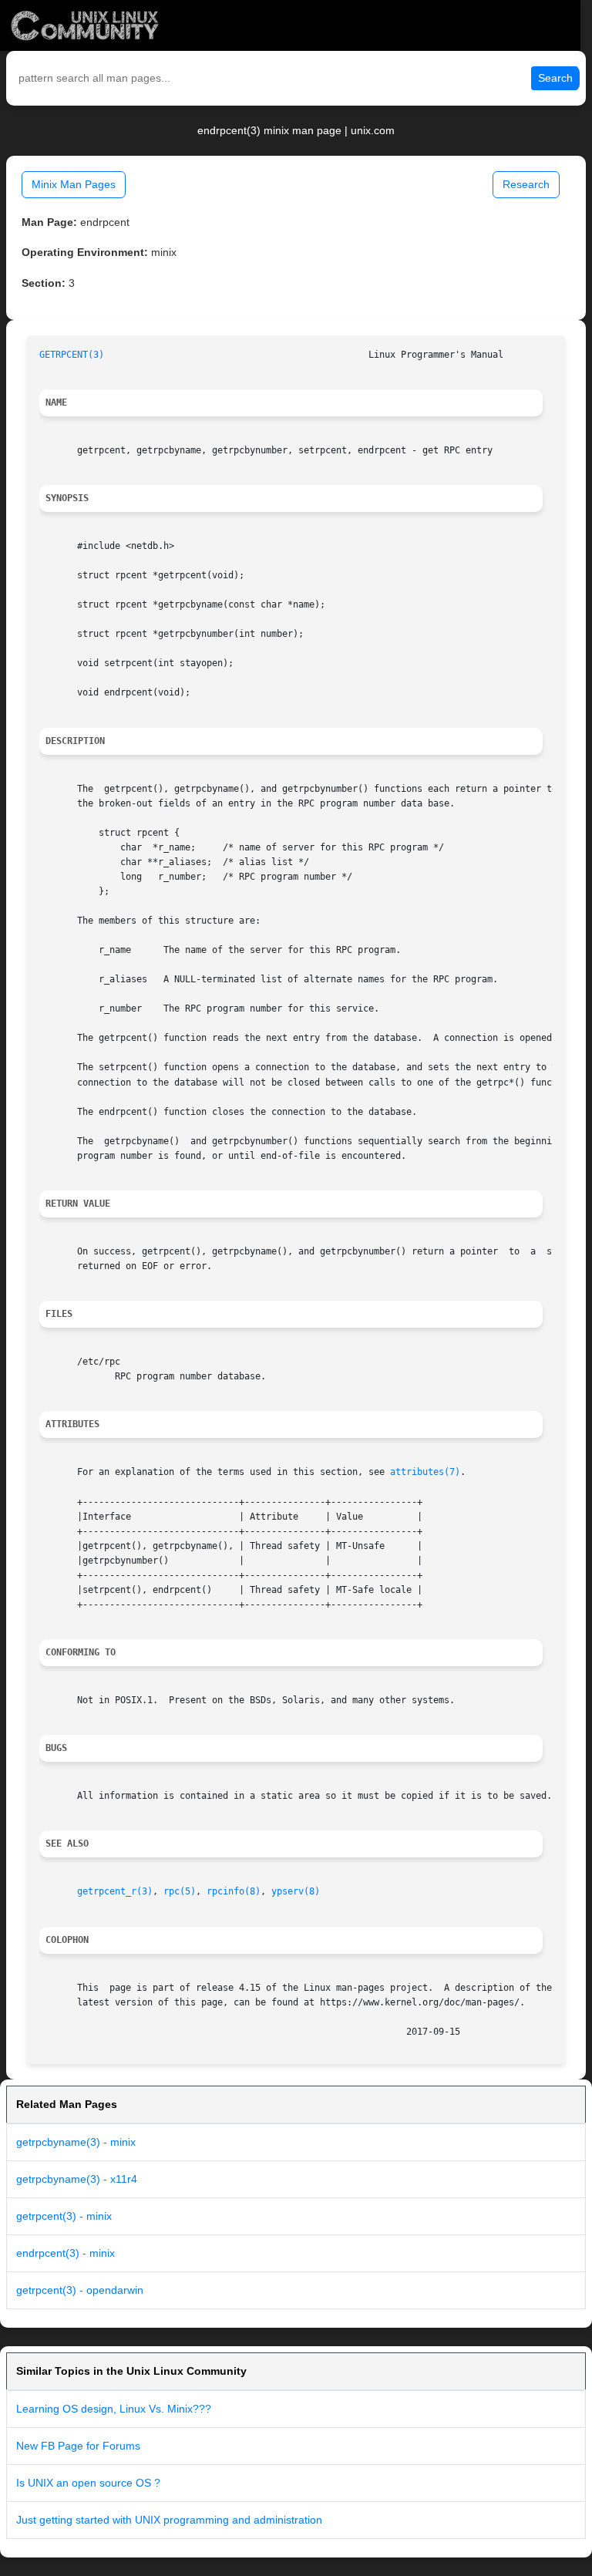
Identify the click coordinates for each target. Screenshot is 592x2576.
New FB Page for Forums (78, 2446)
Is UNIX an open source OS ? (88, 2483)
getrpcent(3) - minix (64, 2216)
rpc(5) (180, 1891)
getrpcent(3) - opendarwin (80, 2290)
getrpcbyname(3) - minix (76, 2142)
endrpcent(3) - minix (66, 2253)
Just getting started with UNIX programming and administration (169, 2520)
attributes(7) (425, 1472)
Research (526, 184)
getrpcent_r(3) (115, 1891)
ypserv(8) (296, 1891)
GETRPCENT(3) (72, 355)
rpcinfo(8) (234, 1891)
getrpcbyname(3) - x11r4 (77, 2179)
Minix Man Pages (74, 184)
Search (555, 78)
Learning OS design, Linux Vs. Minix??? (114, 2409)
